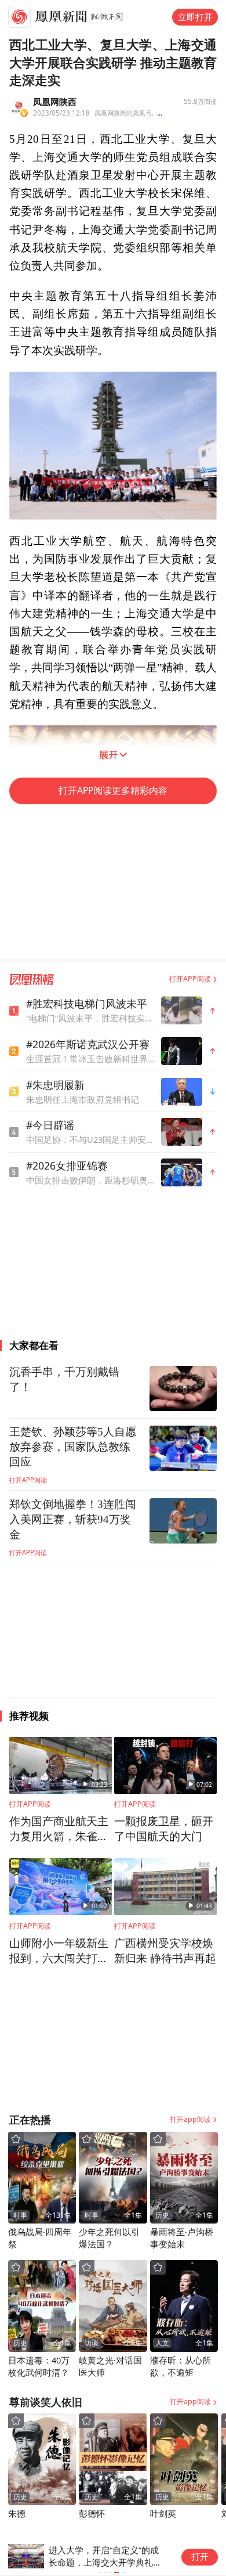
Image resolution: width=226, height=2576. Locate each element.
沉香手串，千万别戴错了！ (64, 1379)
